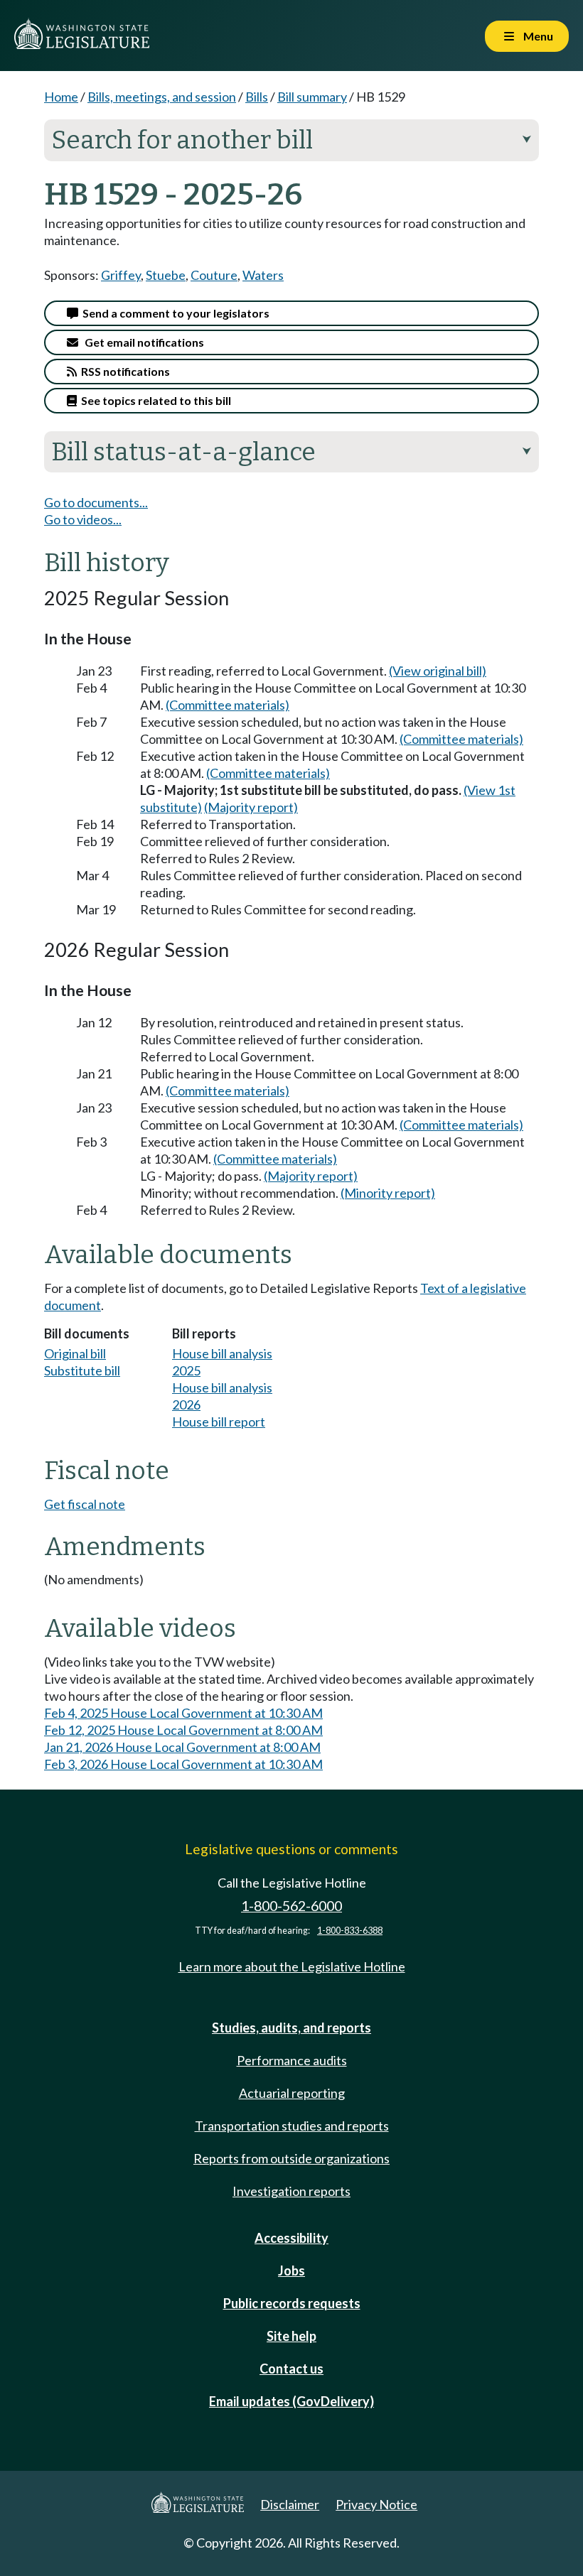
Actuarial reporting (292, 2093)
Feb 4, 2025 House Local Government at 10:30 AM (183, 1713)
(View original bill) (438, 671)
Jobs (291, 2271)
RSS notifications (123, 371)
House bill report (219, 1422)
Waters (263, 275)
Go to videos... (83, 519)
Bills (257, 97)
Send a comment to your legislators (174, 313)
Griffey (121, 275)
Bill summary (312, 97)
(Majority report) (251, 807)
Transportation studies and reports (292, 2126)
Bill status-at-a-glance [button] (291, 452)
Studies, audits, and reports (291, 2028)
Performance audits (292, 2060)
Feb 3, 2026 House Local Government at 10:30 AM (183, 1764)
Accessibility (291, 2238)
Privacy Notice (376, 2504)
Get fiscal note (85, 1504)
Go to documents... (96, 502)
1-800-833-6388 (350, 1931)
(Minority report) (388, 1193)
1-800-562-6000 (291, 1906)
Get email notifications (141, 342)
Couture (214, 275)
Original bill (75, 1353)
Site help (291, 2336)
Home (61, 97)
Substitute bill (82, 1370)
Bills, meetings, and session (162, 97)
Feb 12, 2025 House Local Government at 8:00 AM (183, 1730)
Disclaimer (290, 2504)
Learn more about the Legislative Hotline (292, 1966)
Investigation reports (291, 2191)
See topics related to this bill (154, 400)
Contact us (291, 2369)
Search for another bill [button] (291, 140)
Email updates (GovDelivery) (291, 2401)
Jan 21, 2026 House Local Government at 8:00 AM (182, 1747)
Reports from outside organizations (291, 2158)
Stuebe (166, 275)
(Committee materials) (228, 705)
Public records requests (292, 2303)
